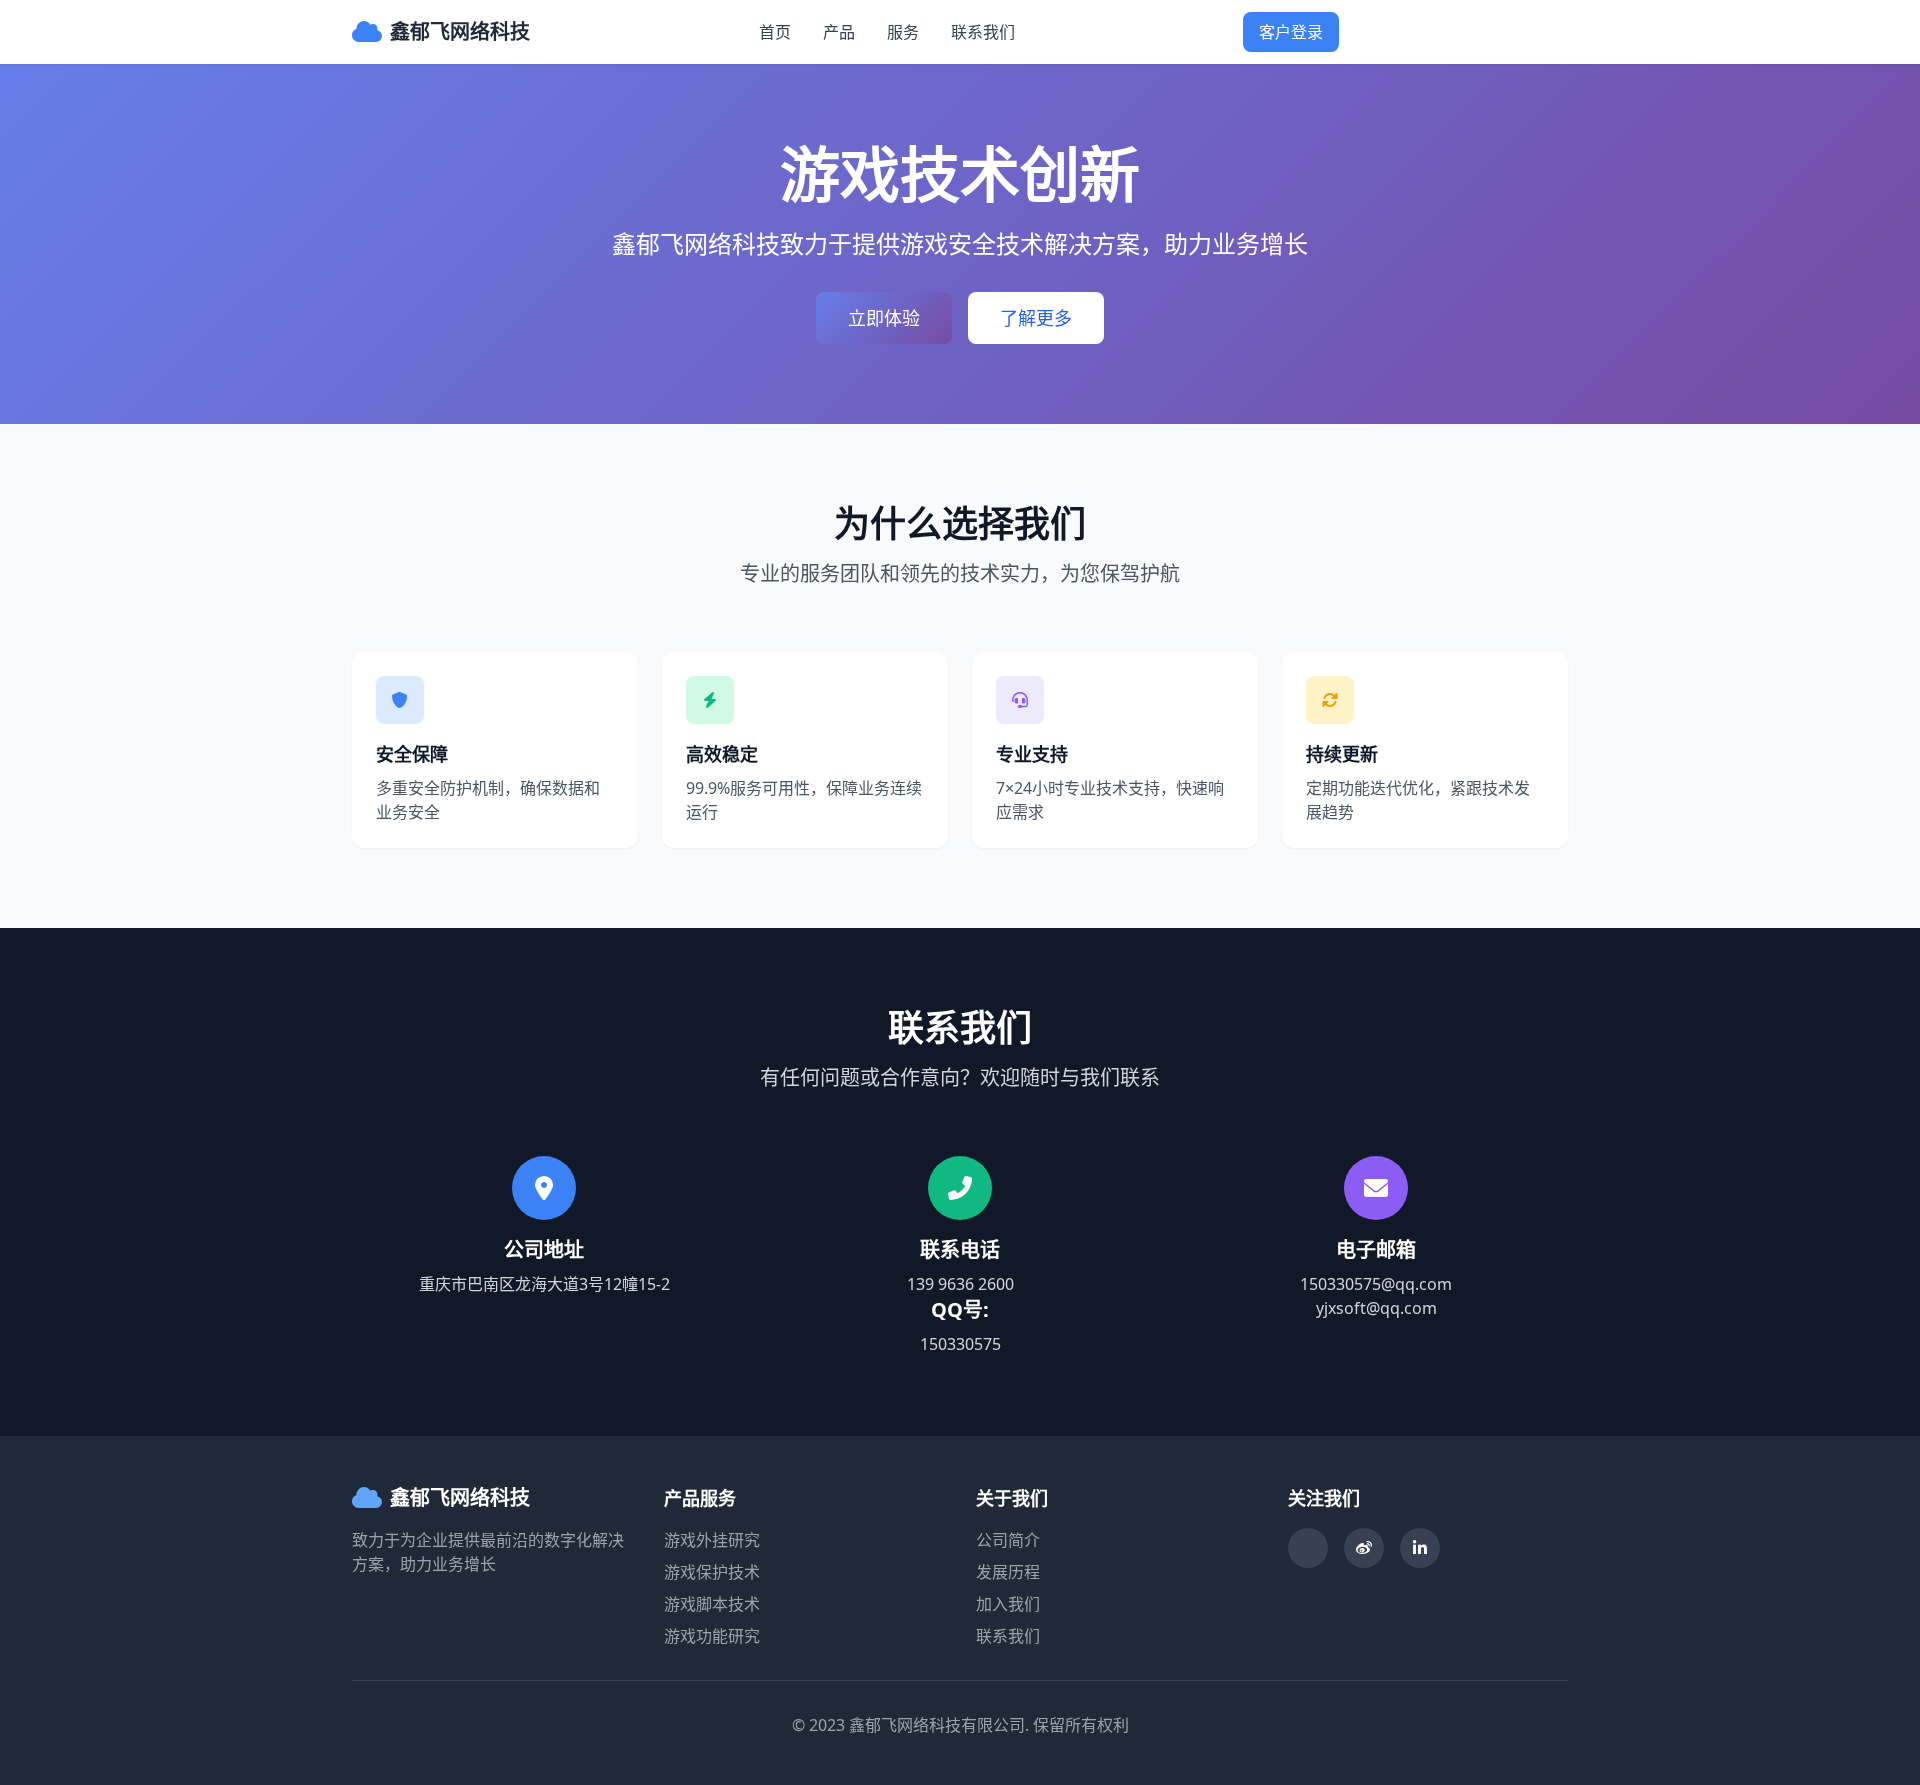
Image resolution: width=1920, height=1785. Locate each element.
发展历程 (1008, 1572)
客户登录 (1291, 32)
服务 (903, 32)
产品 (839, 32)
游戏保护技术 (712, 1572)
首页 (775, 32)
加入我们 (1008, 1604)
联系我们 (983, 32)
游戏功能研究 (712, 1636)
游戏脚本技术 (712, 1604)
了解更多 (1036, 318)
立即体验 (884, 318)
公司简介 (1008, 1540)
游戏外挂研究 (712, 1540)
